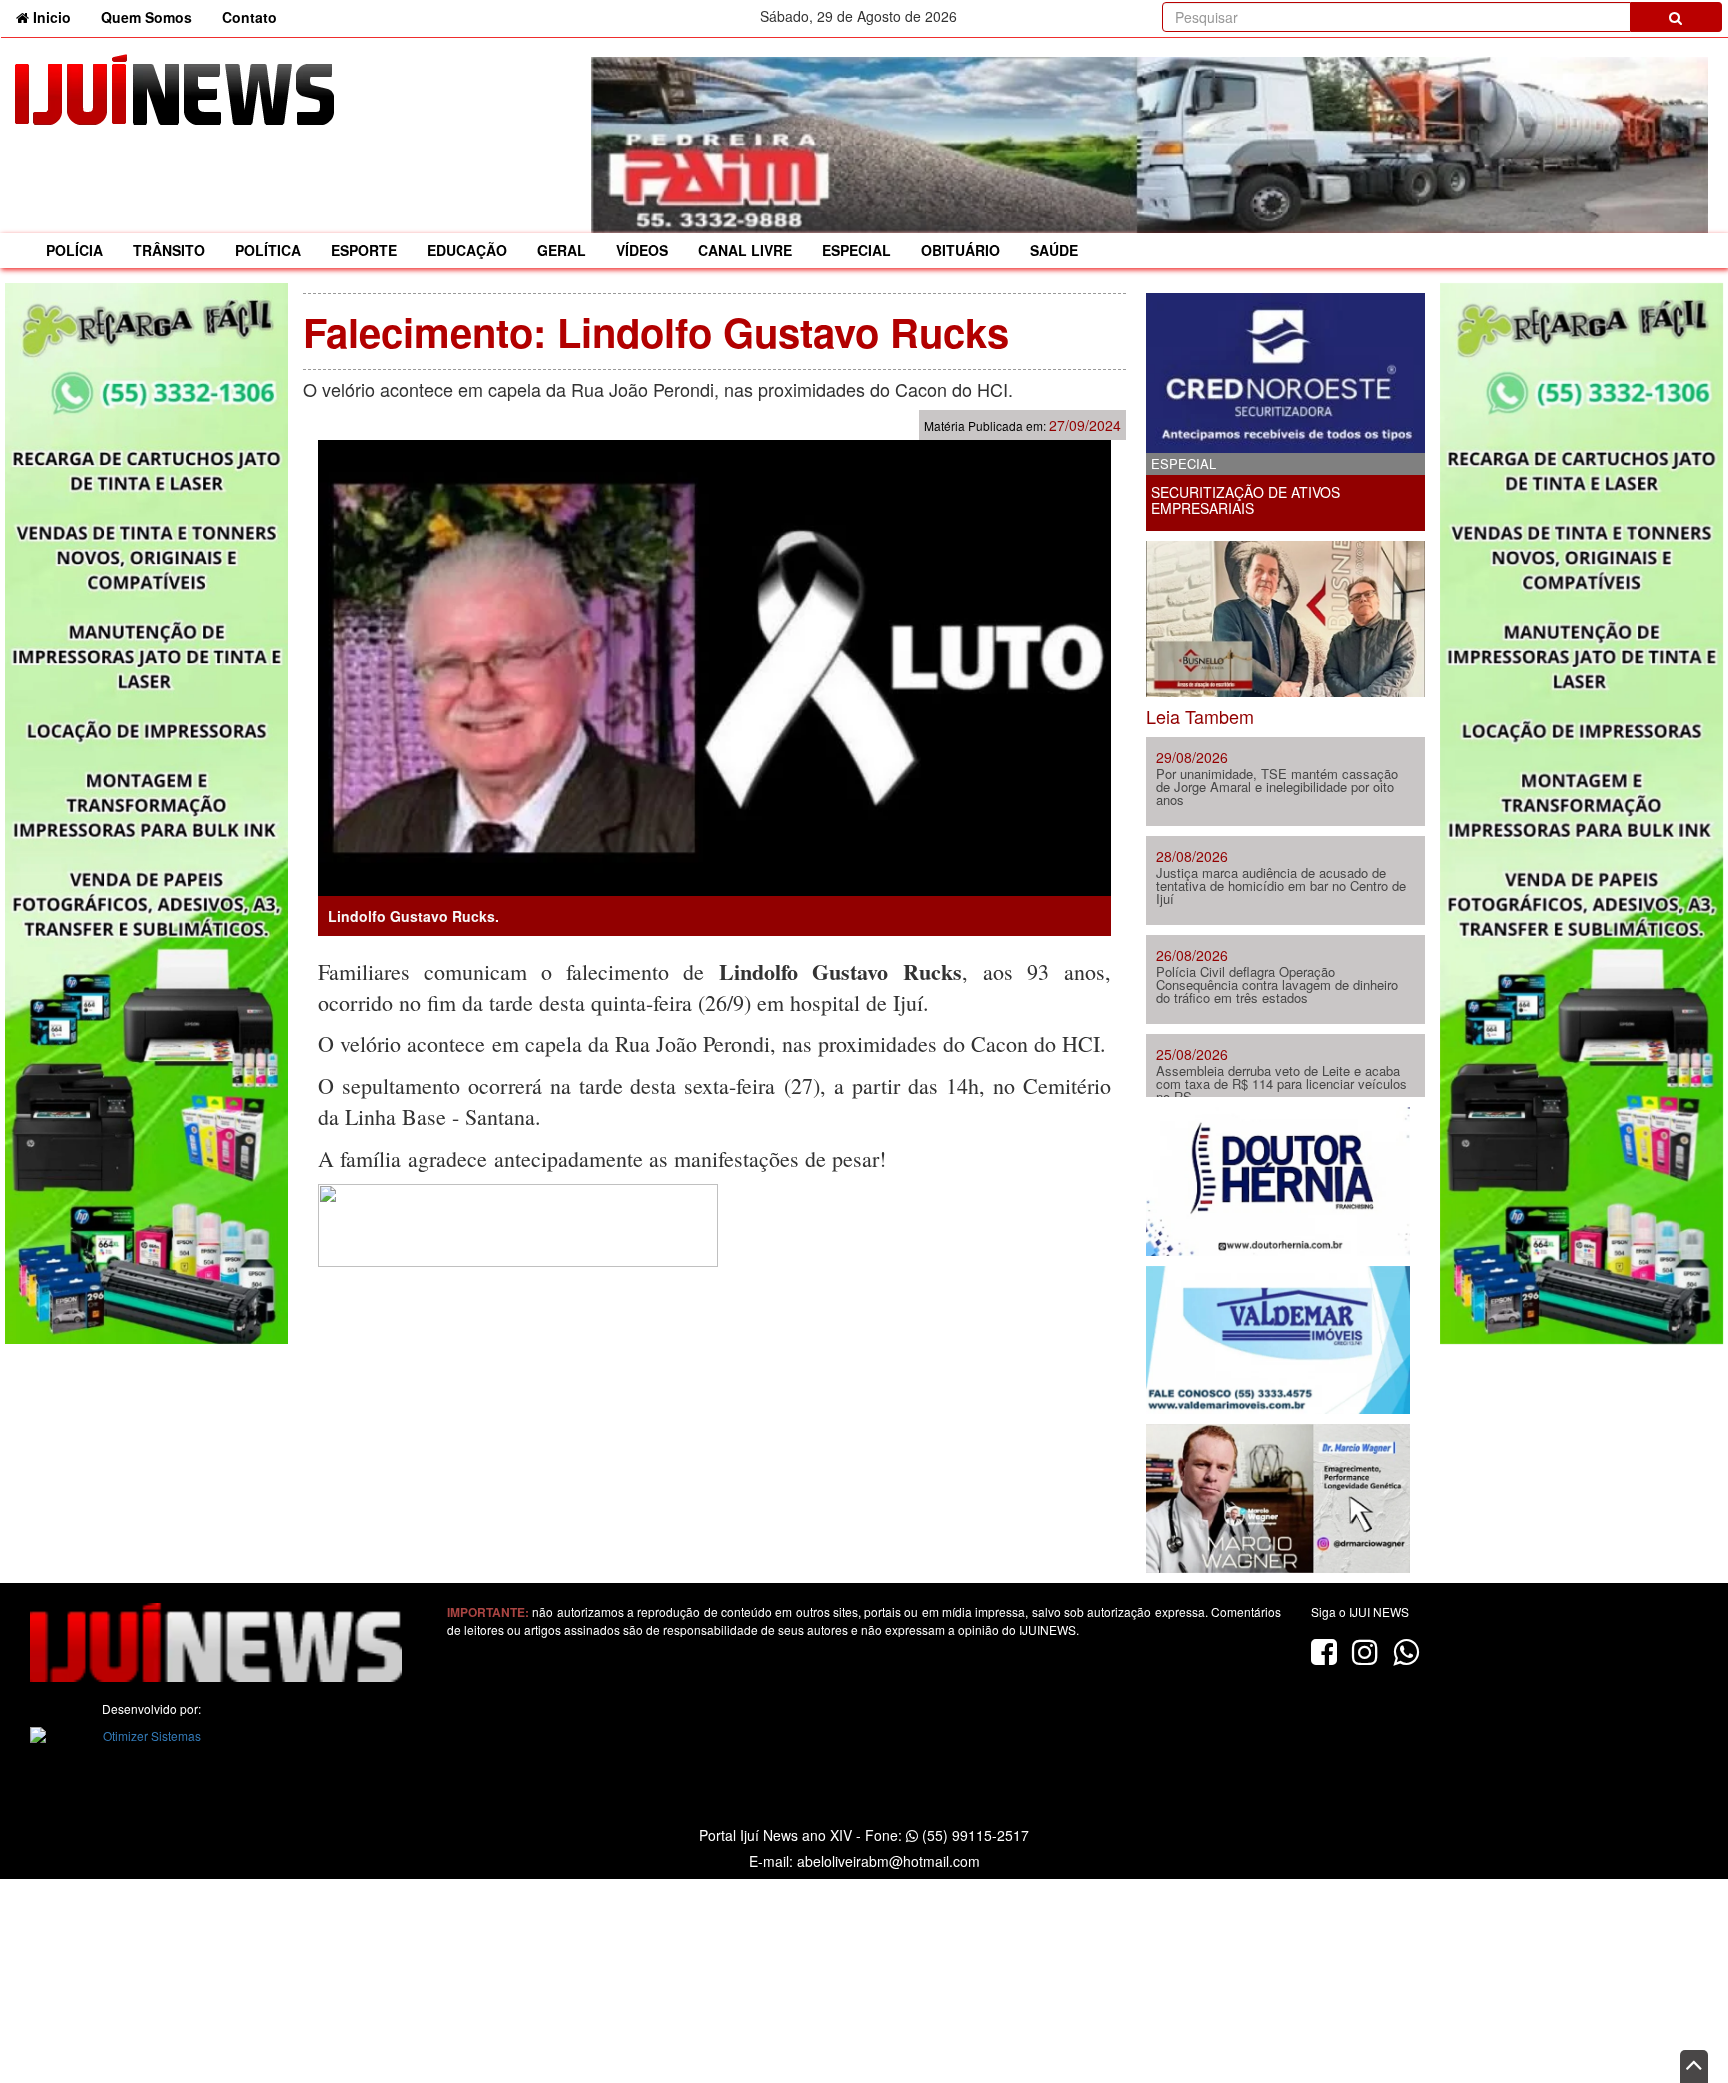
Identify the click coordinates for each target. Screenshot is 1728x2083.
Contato (249, 17)
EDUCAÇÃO (467, 250)
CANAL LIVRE (745, 250)
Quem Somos (146, 17)
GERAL (561, 250)
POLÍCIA (74, 250)
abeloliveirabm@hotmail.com (888, 1861)
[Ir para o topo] (1694, 2066)
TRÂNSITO (169, 250)
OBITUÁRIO (960, 250)
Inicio (57, 16)
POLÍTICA (268, 250)
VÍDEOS (642, 250)
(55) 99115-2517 (973, 1835)
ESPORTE (364, 250)
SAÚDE (1054, 250)
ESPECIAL (856, 250)
